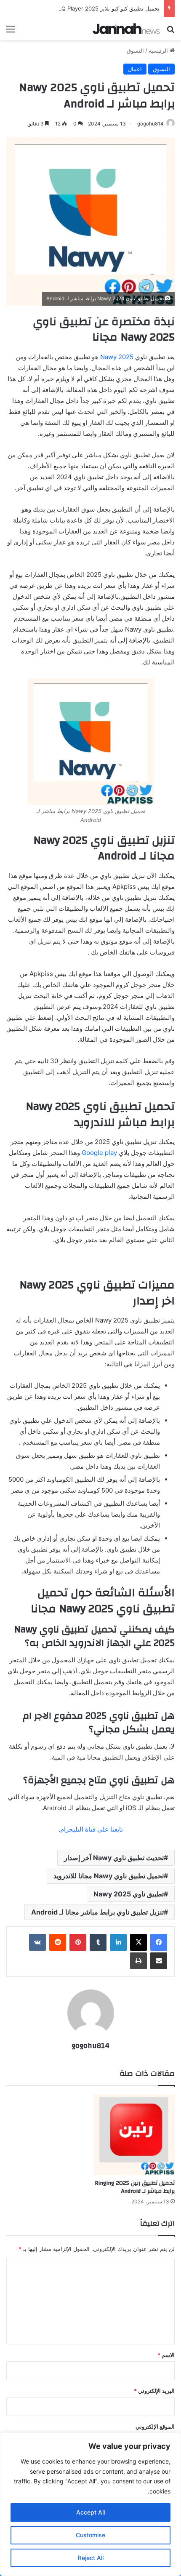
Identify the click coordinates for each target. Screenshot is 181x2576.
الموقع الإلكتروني (155, 2427)
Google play (100, 1153)
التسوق (135, 51)
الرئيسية (159, 51)
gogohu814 (150, 124)
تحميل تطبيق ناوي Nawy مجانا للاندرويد (109, 1876)
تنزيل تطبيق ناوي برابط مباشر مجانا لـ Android (97, 1912)
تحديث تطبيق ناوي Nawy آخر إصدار (114, 1858)
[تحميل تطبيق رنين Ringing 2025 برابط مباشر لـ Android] (134, 2135)
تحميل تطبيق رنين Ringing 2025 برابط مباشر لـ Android (135, 2187)
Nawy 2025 (117, 357)
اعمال (135, 69)
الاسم (166, 2355)
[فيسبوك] (159, 1942)
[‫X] (138, 1942)
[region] (90, 2504)
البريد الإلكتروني (154, 2391)
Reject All (91, 2558)
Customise (90, 2535)
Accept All (90, 2512)
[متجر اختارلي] (126, 29)
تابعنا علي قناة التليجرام (92, 1829)
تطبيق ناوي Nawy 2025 (129, 1894)
